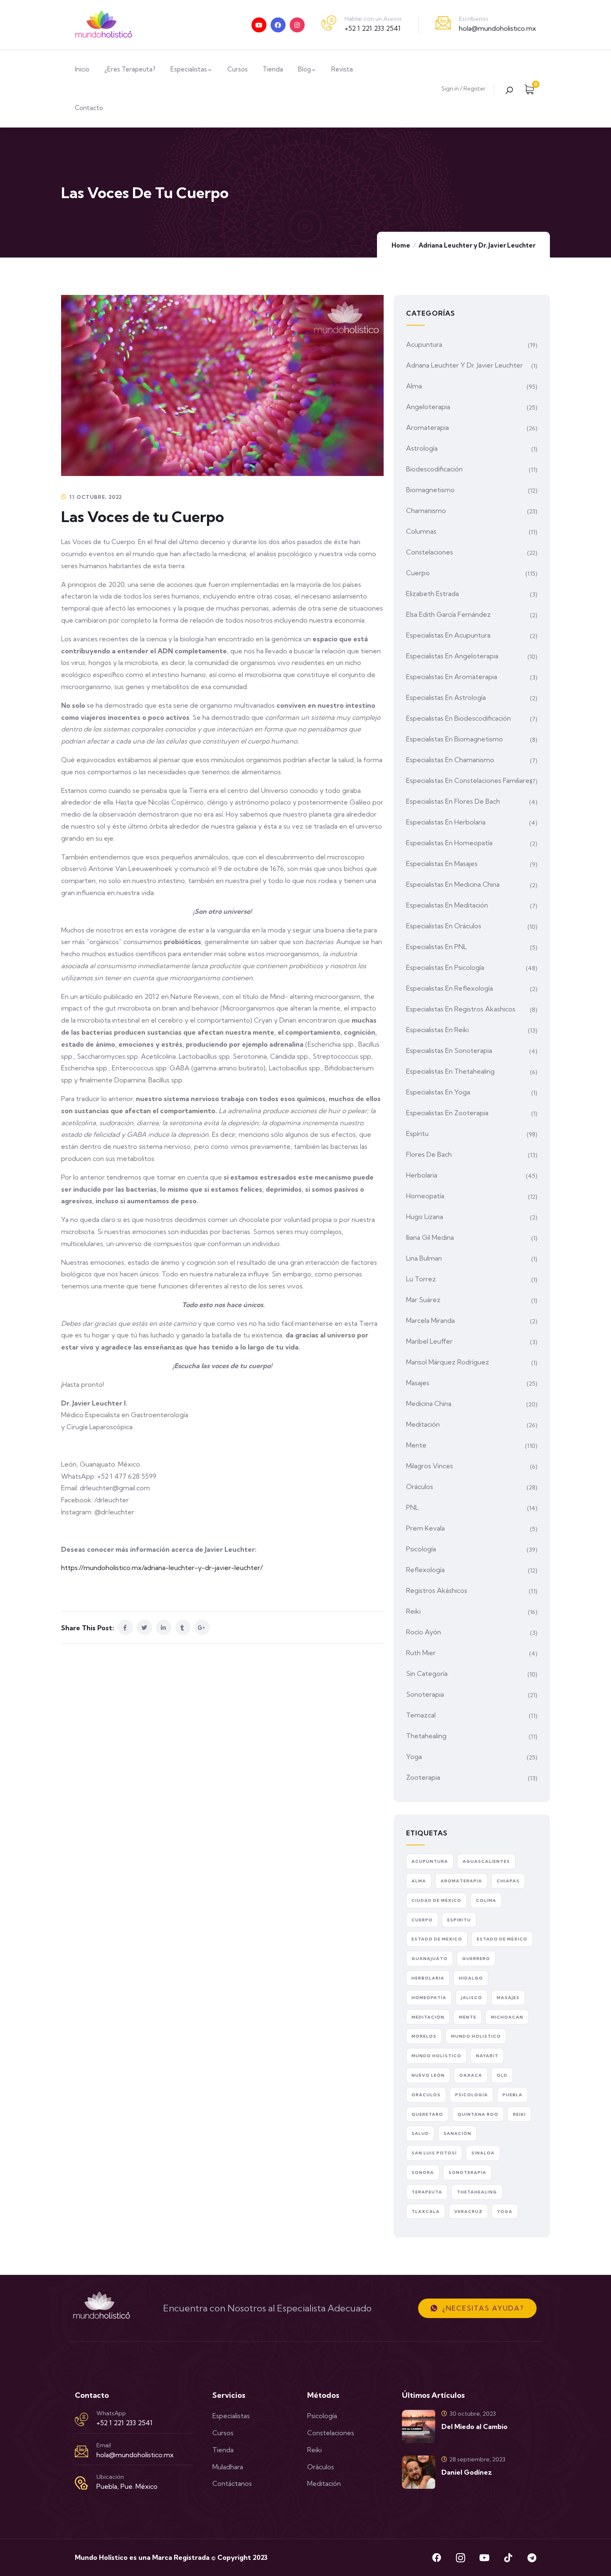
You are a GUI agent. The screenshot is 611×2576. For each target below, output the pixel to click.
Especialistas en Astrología (446, 697)
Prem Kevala (425, 1528)
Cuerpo (418, 573)
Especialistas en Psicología (445, 967)
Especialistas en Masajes (442, 864)
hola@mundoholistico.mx (498, 28)
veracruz (468, 2212)
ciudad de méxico (436, 1900)
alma (419, 1881)
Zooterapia (423, 1777)
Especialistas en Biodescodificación (458, 718)
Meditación (423, 1424)
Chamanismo (426, 510)
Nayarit (487, 2056)
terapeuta (427, 2192)
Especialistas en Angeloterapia (452, 656)
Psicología (421, 1549)
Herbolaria (422, 1175)
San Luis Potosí (434, 2153)
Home (401, 245)
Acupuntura (424, 344)
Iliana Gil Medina (430, 1237)
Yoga (414, 1757)
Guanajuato (430, 1959)
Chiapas (508, 1881)
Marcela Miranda (430, 1320)
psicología (472, 2095)
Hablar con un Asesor (373, 19)
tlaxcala (426, 2212)
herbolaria (428, 1978)
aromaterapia (461, 1881)
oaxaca (471, 2075)
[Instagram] (297, 25)
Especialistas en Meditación (447, 905)
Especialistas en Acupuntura (448, 635)
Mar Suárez (423, 1300)
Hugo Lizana (425, 1217)
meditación (428, 2017)
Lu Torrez (421, 1279)
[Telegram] (532, 2558)
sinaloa (483, 2153)
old (502, 2075)
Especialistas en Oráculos (444, 926)
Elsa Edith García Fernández (448, 614)
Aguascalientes (486, 1861)
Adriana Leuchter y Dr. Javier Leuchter (477, 245)
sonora (423, 2172)
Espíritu (417, 1133)
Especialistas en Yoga (438, 1092)
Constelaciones (430, 552)
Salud (420, 2133)
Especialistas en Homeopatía (449, 843)
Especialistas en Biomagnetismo (455, 739)
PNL (412, 1507)
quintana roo (478, 2114)
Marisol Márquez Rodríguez (448, 1362)
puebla (512, 2095)
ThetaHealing (477, 2192)
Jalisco (472, 1998)
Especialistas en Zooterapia (447, 1113)
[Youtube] (259, 25)
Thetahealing (426, 1736)
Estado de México (502, 1939)
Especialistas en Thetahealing (450, 1071)
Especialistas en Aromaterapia (452, 677)
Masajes (418, 1383)
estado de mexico (437, 1939)
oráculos (426, 2095)
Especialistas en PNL (436, 947)
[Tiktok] (508, 2558)
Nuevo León (428, 2075)
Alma (414, 386)
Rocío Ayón (424, 1632)
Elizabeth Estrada (432, 594)
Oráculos (420, 1487)
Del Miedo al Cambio (474, 2426)
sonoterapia (467, 2172)
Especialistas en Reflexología (450, 988)
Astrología (422, 448)
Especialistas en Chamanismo (450, 760)
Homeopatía (425, 1196)
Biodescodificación (434, 469)
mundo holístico (436, 2056)
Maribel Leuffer (429, 1341)
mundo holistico (476, 2036)
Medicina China (429, 1403)
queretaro (427, 2114)
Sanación (457, 2133)
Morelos (424, 2036)
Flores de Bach (429, 1154)
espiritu (459, 1920)
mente (468, 2017)
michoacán (507, 2017)
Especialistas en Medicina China (453, 884)
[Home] (104, 25)
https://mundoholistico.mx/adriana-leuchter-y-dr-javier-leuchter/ (162, 1568)
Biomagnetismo (430, 490)
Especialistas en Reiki (437, 1030)
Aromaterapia (427, 427)
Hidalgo (471, 1978)
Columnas (421, 531)
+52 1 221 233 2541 (373, 28)
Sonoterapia (425, 1694)
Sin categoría (427, 1673)
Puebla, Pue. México (127, 2486)
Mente (416, 1445)
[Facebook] (278, 25)
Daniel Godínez (467, 2472)
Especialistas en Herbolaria (446, 822)
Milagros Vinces (430, 1466)
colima (486, 1900)
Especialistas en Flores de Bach (453, 801)
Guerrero (476, 1959)
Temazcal (421, 1715)
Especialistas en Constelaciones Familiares (469, 780)
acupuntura (430, 1861)
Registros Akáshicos (437, 1590)
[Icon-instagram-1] (461, 2558)
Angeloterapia (428, 407)
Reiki (413, 1611)
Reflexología (425, 1570)
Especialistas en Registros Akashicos (461, 1009)
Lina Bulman (424, 1258)
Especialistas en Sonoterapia (449, 1050)
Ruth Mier (421, 1653)
